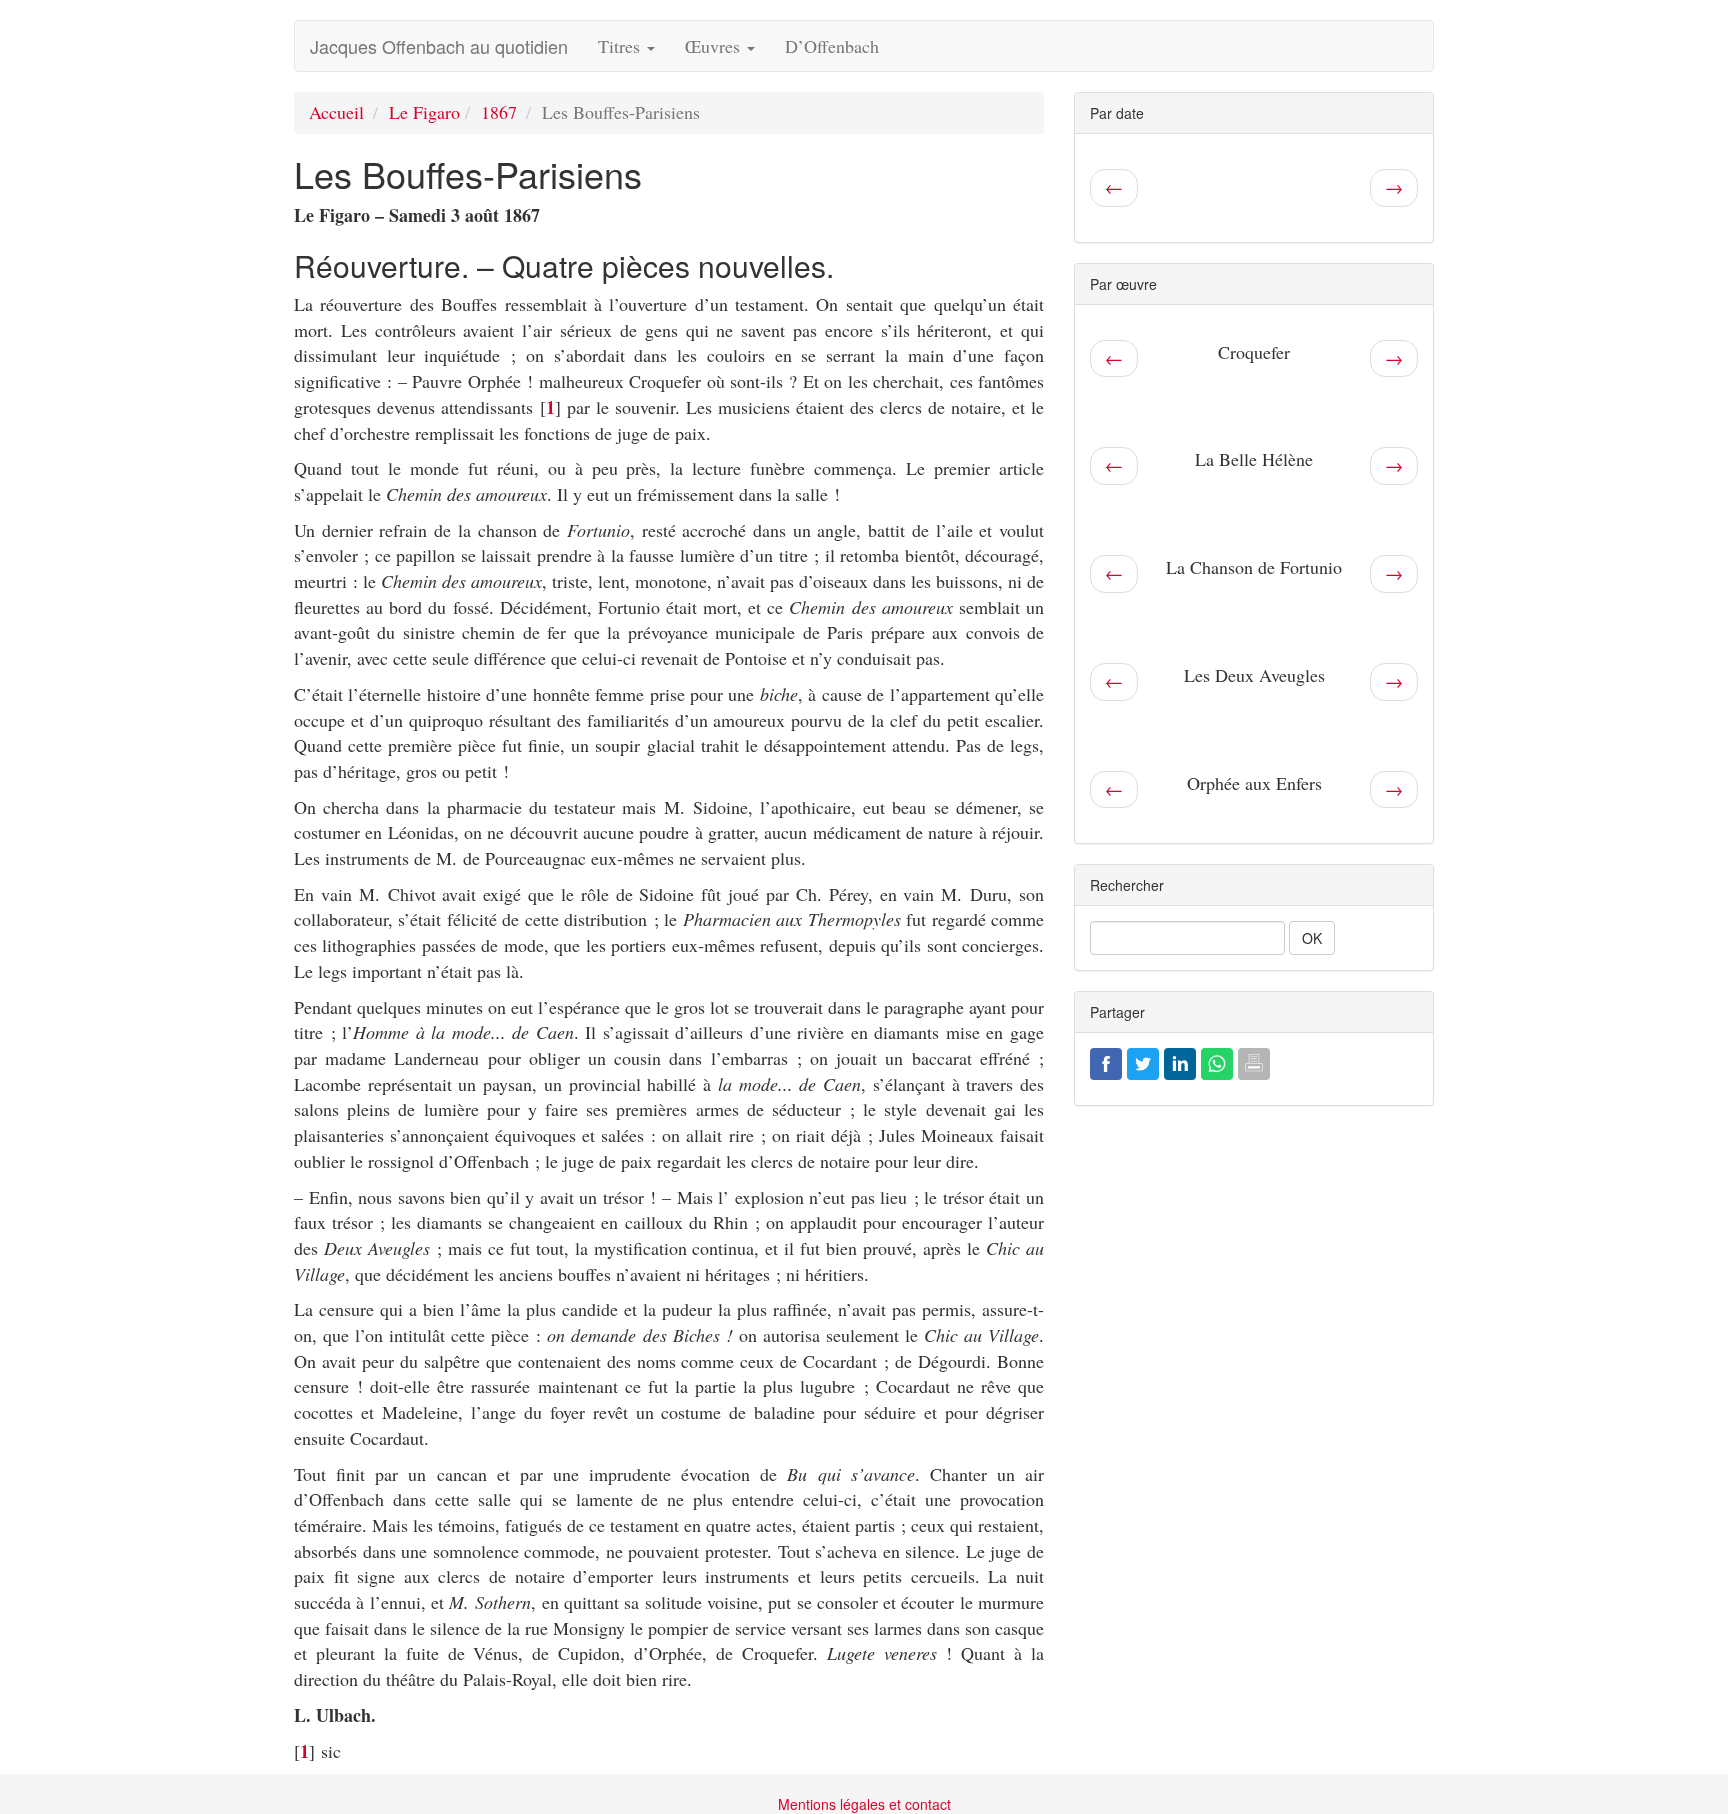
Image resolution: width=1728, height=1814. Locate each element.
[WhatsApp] (1217, 1061)
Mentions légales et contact (864, 1804)
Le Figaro (424, 112)
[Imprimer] (1254, 1061)
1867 (499, 112)
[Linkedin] (1180, 1061)
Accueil (336, 112)
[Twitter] (1143, 1061)
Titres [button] (621, 46)
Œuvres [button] (715, 46)
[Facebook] (1106, 1061)
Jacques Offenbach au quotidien (439, 46)
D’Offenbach (832, 46)
